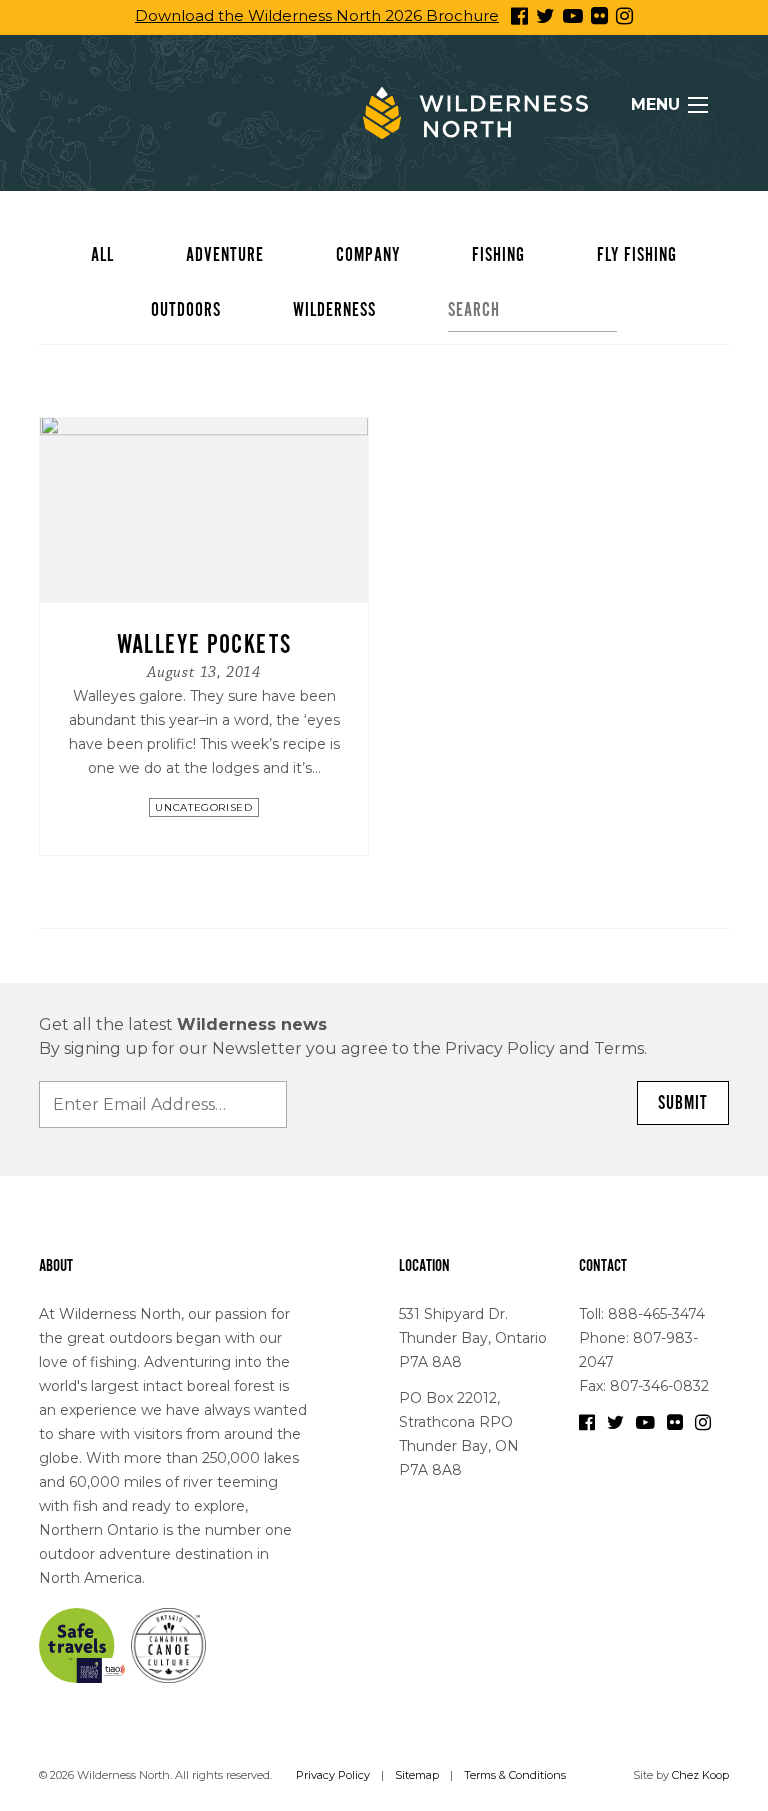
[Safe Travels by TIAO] (83, 1644)
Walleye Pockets (204, 644)
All (102, 255)
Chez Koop (700, 1775)
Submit (683, 1103)
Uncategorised (203, 807)
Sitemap (417, 1775)
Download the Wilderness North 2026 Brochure (317, 15)
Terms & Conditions (515, 1775)
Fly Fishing (637, 255)
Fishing (498, 255)
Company (368, 255)
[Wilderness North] (475, 113)
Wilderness (334, 310)
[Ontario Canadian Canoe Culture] (168, 1644)
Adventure (225, 255)
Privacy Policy (333, 1775)
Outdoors (186, 310)
